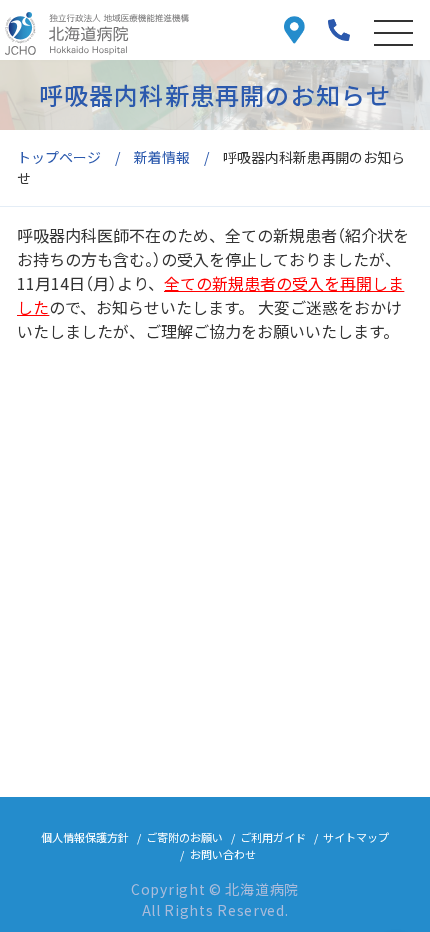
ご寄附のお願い (184, 837)
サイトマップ (356, 837)
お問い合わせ (223, 854)
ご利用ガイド (273, 837)
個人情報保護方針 (85, 837)
